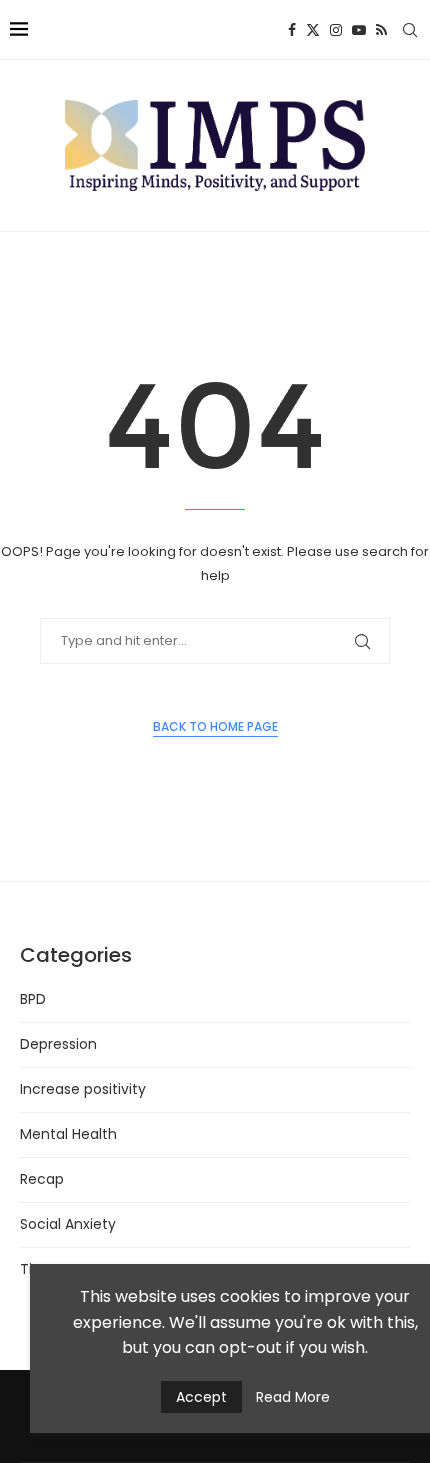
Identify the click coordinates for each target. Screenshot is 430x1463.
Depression (58, 1044)
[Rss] (381, 30)
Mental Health (68, 1134)
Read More (293, 1397)
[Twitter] (313, 30)
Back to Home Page (215, 726)
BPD (33, 999)
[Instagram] (336, 30)
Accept (201, 1397)
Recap (42, 1179)
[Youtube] (359, 30)
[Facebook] (292, 30)
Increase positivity (83, 1089)
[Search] (410, 30)
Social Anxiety (68, 1224)
